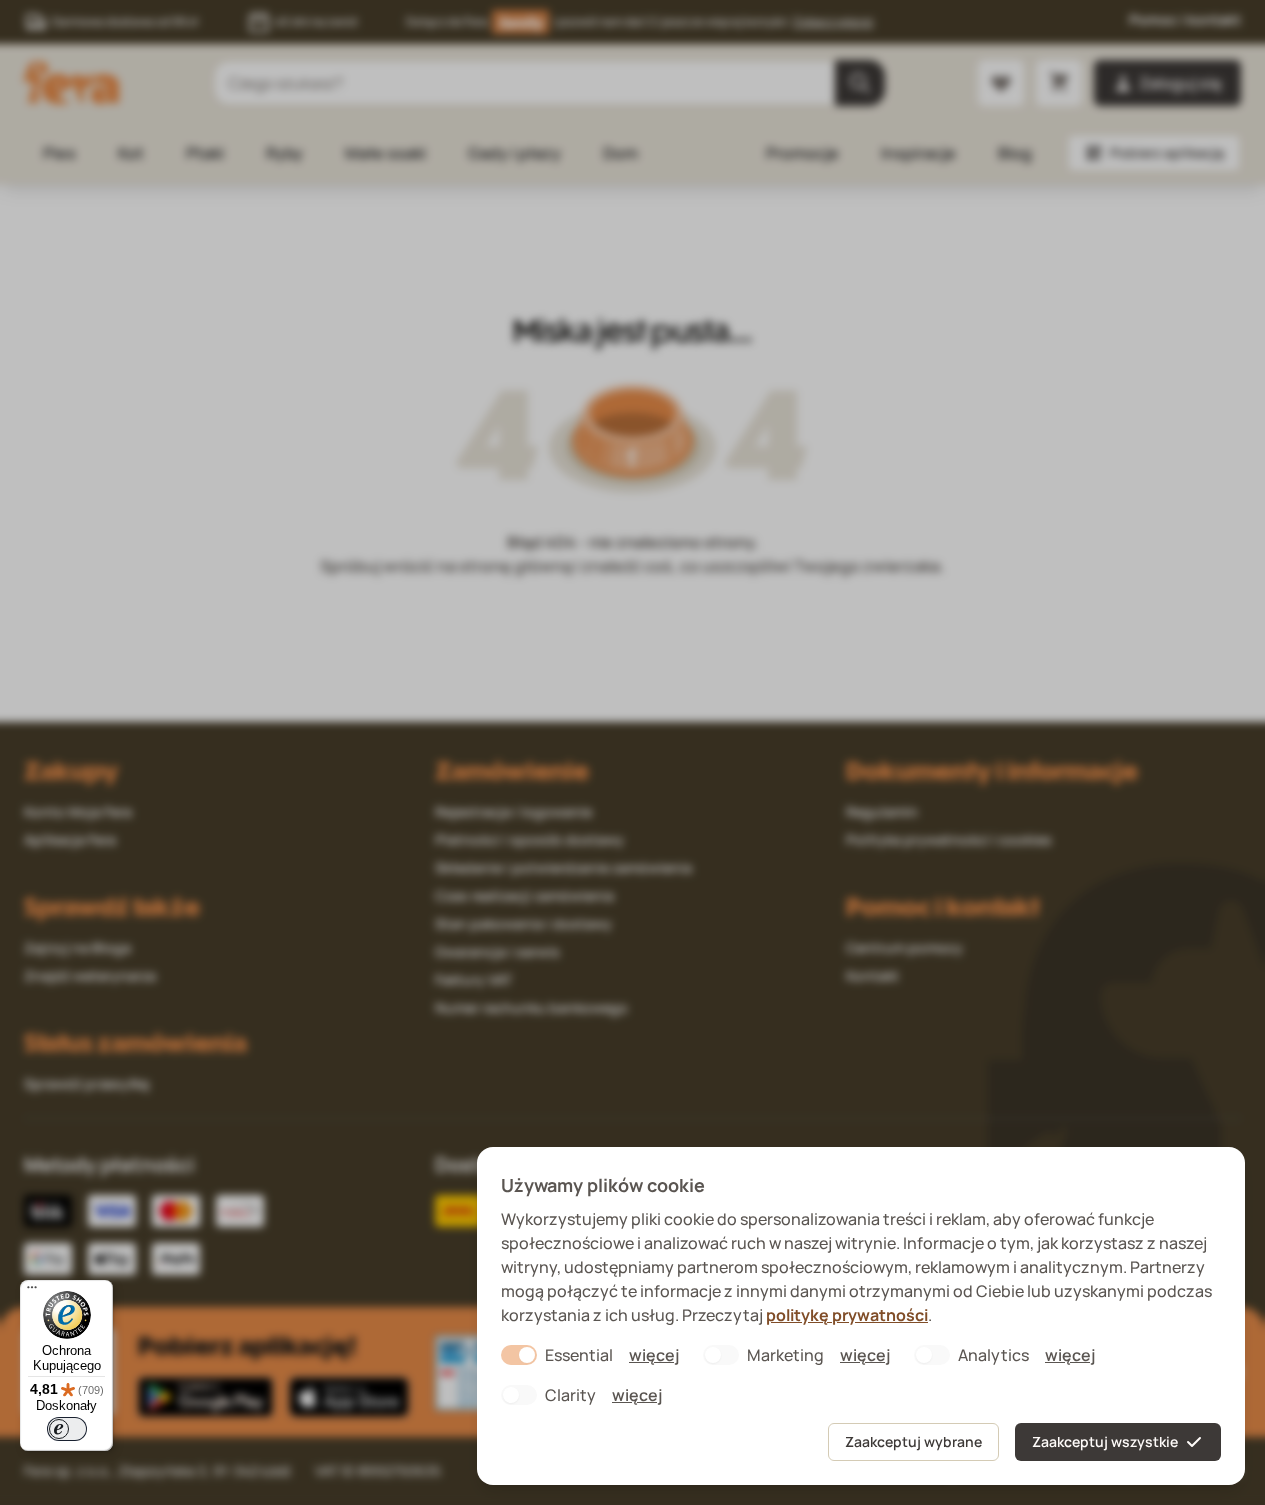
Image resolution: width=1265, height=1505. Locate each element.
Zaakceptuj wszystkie (1105, 1441)
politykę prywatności (847, 1315)
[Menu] (32, 1292)
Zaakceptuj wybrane (913, 1441)
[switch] (67, 1429)
